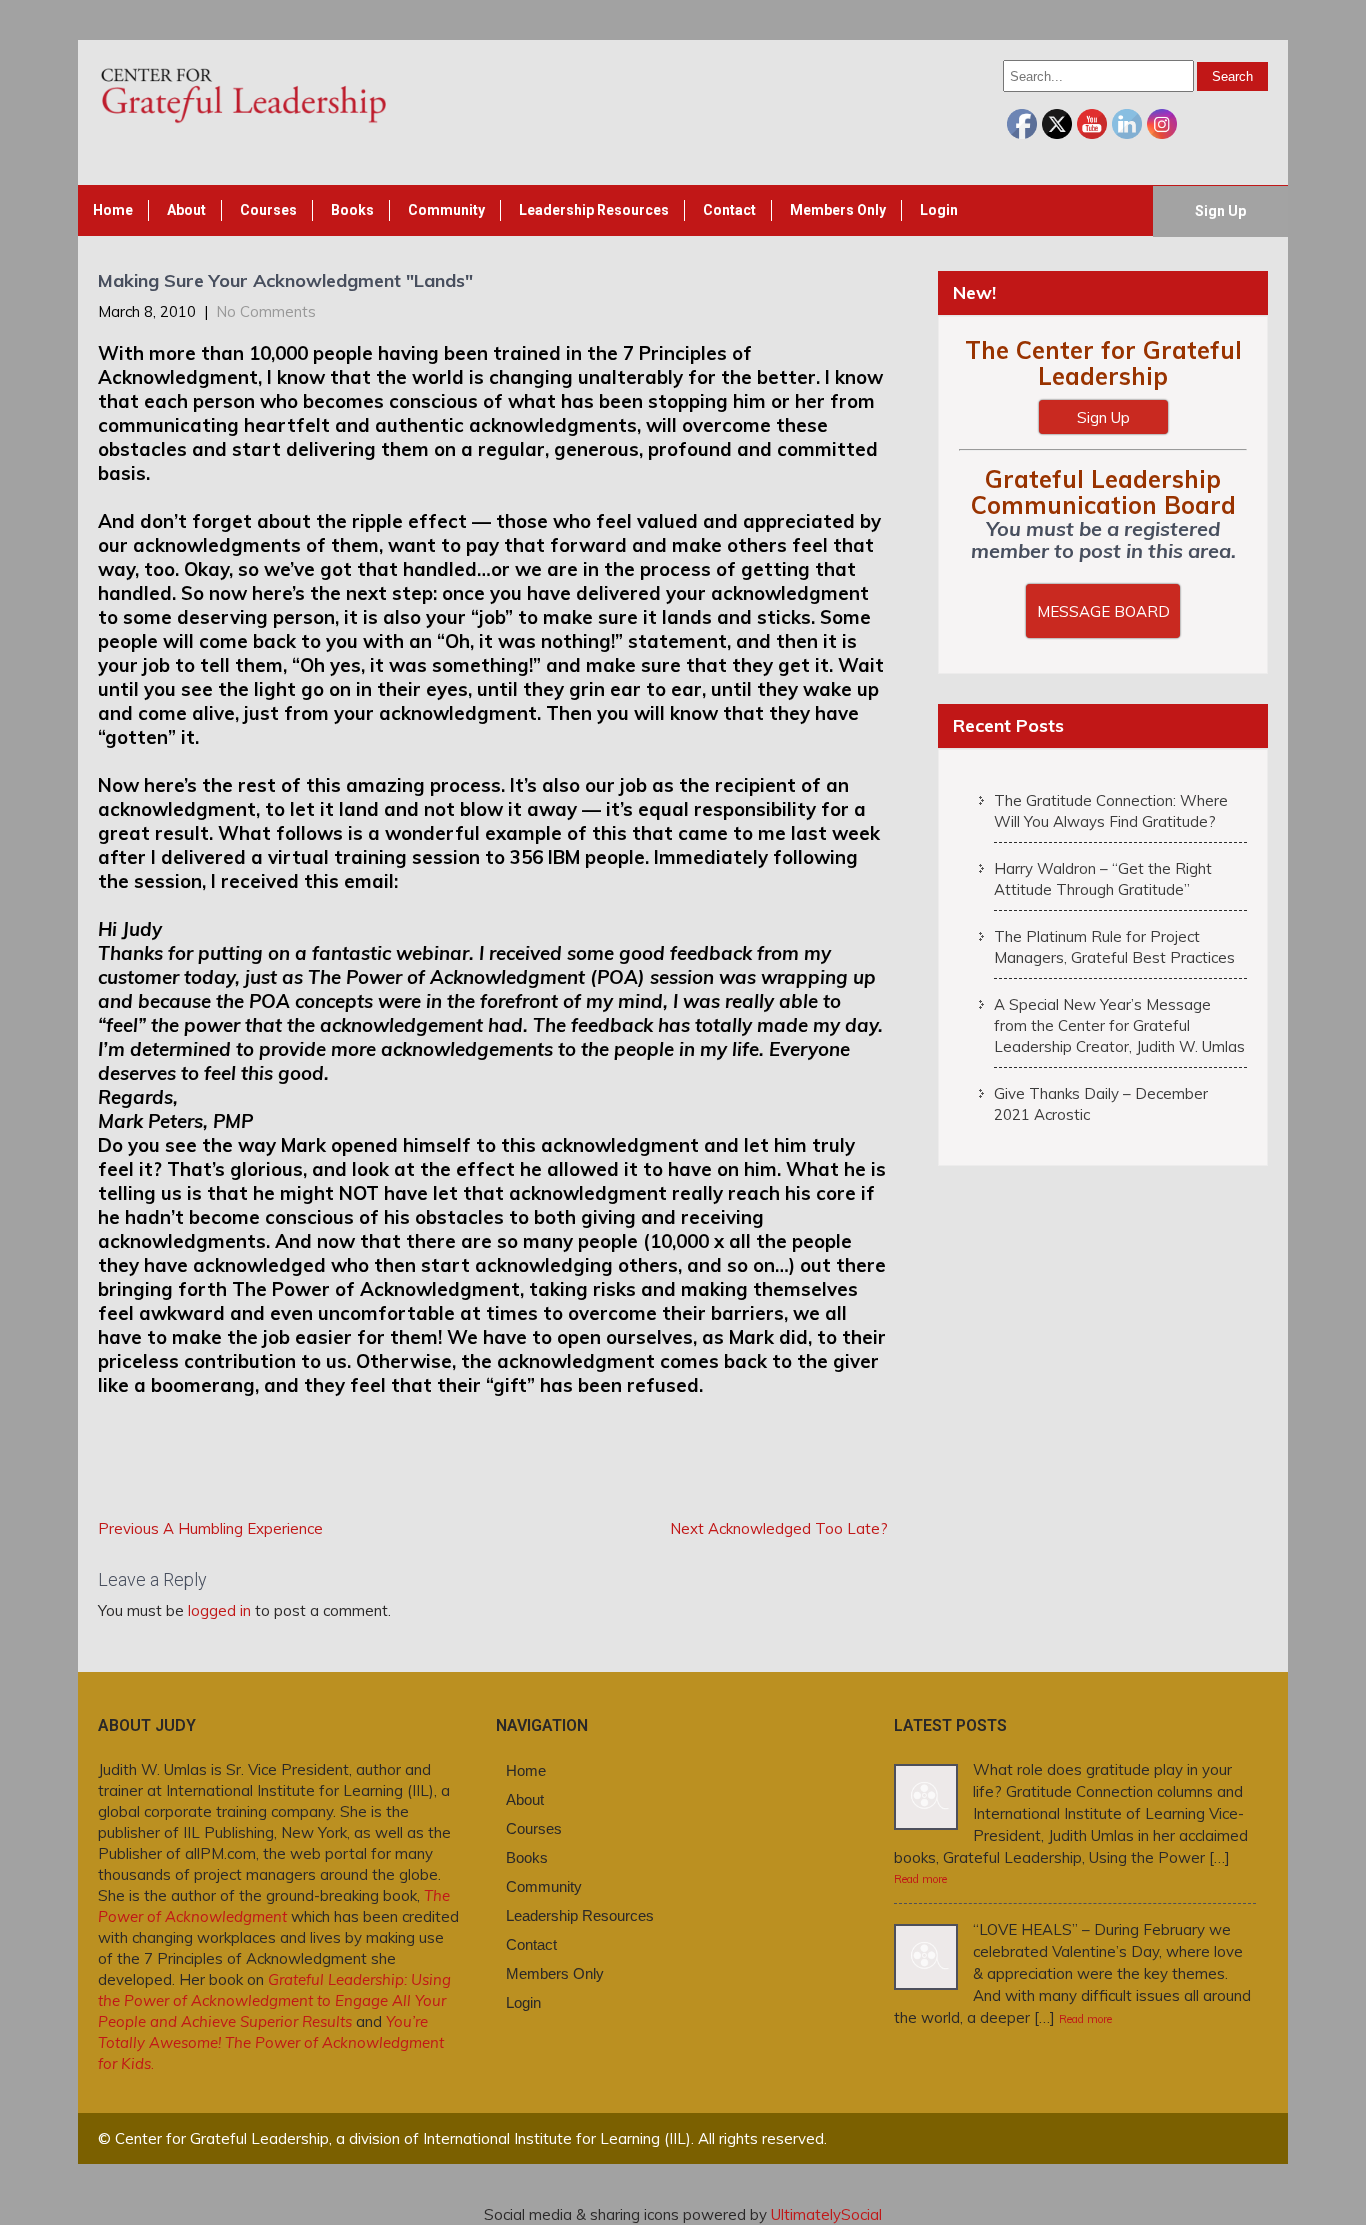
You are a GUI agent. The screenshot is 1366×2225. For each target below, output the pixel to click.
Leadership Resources (594, 210)
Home (113, 210)
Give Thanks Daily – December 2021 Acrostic (1101, 1104)
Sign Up (1220, 211)
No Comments (266, 311)
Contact (729, 210)
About (186, 210)
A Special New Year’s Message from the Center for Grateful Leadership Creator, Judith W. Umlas (1119, 1025)
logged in (219, 1610)
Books (352, 210)
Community (446, 210)
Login (939, 210)
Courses (268, 210)
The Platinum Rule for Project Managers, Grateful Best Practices (1114, 947)
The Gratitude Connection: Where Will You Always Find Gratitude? (1111, 811)
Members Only (838, 210)
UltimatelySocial (826, 2214)
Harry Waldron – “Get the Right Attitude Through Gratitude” (1103, 879)
